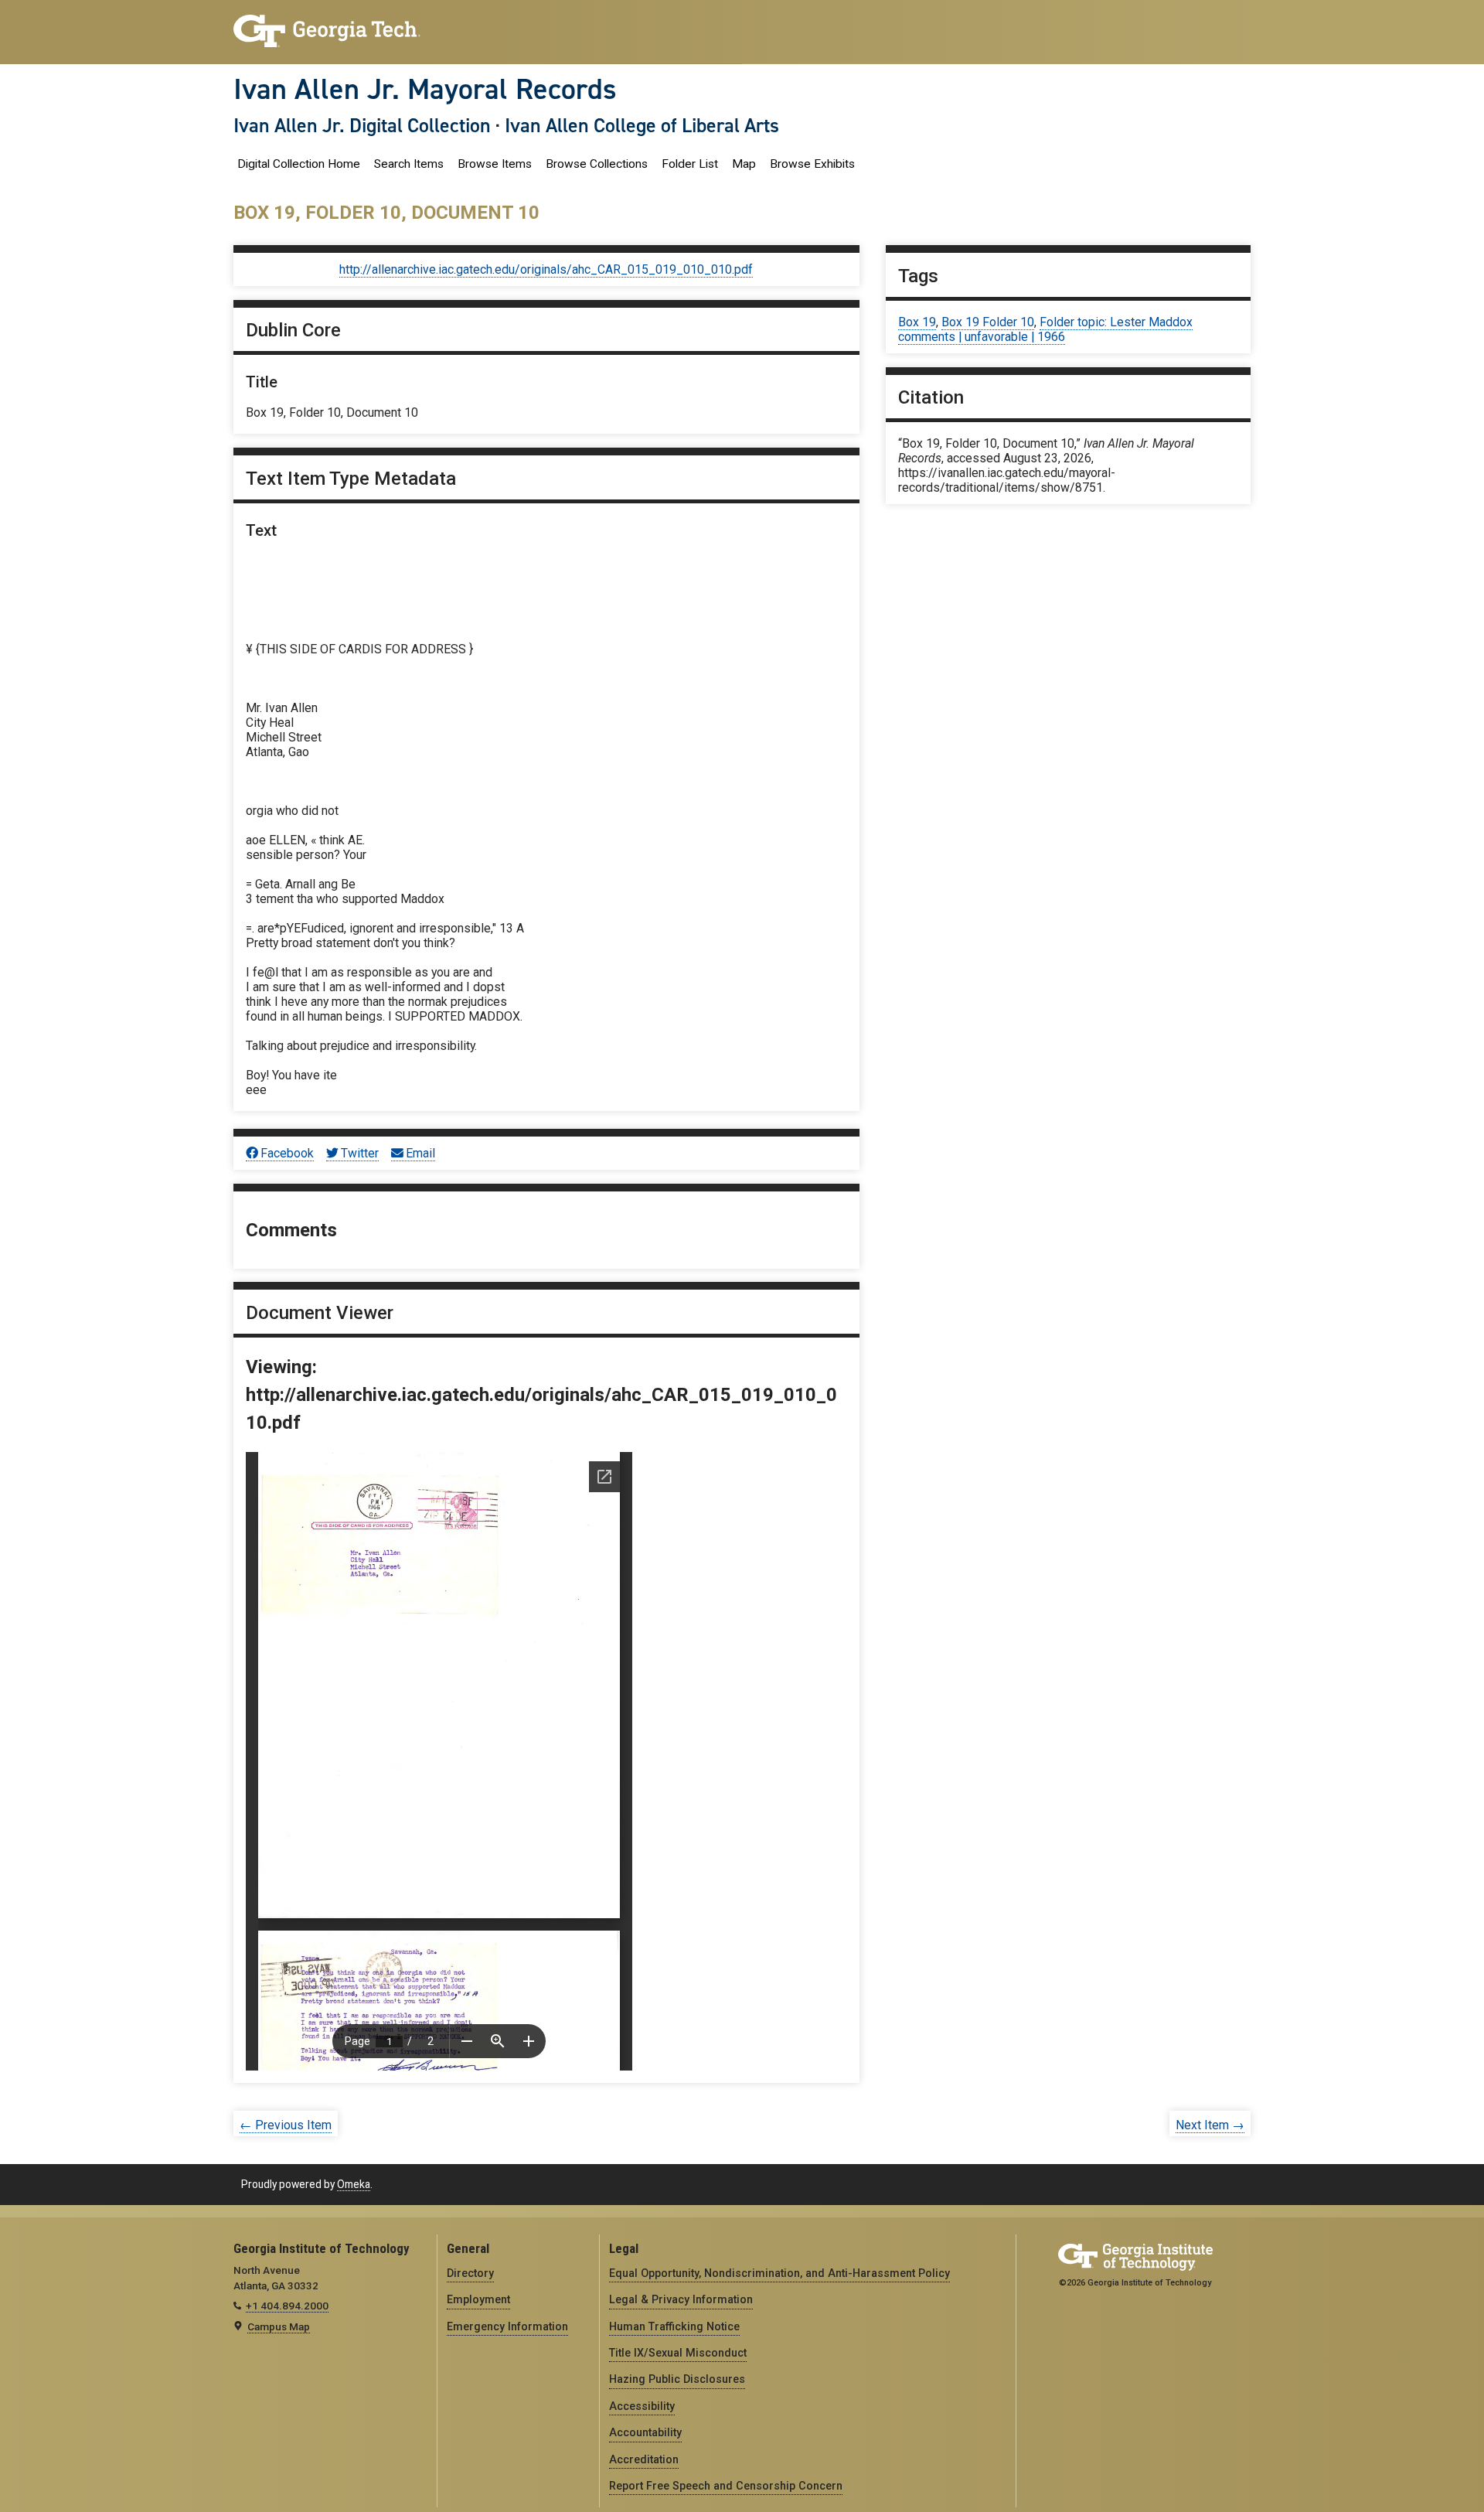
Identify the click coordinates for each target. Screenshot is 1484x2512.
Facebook (287, 1153)
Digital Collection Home (299, 164)
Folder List (690, 164)
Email (420, 1153)
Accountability (645, 2432)
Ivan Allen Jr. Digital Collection (362, 125)
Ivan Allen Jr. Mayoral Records (425, 89)
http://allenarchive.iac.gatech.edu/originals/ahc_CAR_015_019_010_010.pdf (546, 269)
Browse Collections (597, 164)
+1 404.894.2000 (287, 2306)
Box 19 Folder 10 (988, 322)
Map (744, 164)
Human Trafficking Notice (674, 2326)
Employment (478, 2299)
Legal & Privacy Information (681, 2299)
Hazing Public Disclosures (677, 2379)
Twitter (360, 1153)
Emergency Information (507, 2326)
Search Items (409, 164)
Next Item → (1210, 2125)
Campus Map (279, 2326)
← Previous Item (286, 2125)
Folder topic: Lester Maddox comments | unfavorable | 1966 (1045, 329)
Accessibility (642, 2406)
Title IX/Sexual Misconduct (678, 2353)
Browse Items (495, 164)
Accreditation (644, 2459)
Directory (470, 2273)
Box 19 (917, 322)
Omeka (354, 2184)
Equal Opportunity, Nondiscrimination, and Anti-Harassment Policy (779, 2273)
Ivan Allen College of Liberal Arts (642, 125)
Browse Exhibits (812, 164)
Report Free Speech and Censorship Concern (726, 2486)
